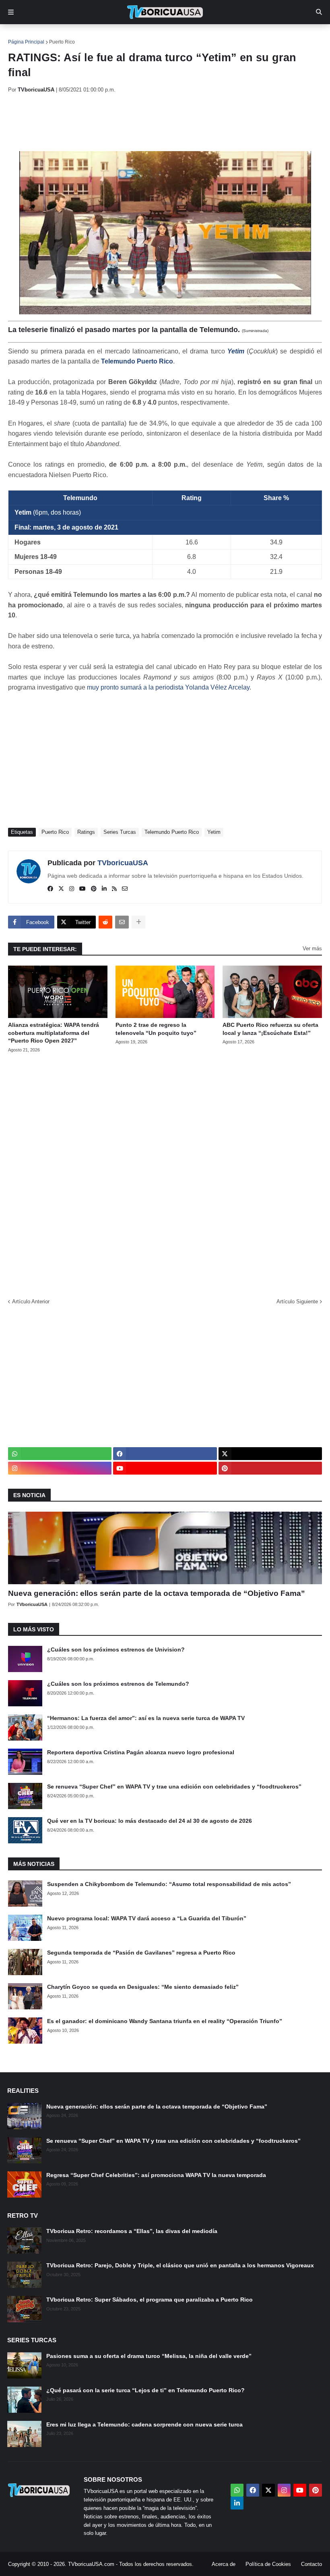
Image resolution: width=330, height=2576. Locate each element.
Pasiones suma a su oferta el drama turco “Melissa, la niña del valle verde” (149, 2356)
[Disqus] (165, 1173)
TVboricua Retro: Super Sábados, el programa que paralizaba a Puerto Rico (150, 2300)
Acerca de (224, 2564)
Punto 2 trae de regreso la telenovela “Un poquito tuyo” (156, 1029)
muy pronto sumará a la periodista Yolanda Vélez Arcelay (168, 687)
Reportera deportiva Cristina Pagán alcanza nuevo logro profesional (141, 1752)
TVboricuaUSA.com (91, 2564)
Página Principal (26, 42)
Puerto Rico (62, 42)
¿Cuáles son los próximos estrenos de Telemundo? (118, 1684)
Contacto (311, 2564)
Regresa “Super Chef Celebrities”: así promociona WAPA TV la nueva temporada (156, 2175)
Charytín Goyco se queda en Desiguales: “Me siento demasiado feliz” (143, 1987)
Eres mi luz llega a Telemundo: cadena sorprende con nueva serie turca (144, 2424)
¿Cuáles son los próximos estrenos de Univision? (116, 1649)
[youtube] (82, 889)
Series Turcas (120, 832)
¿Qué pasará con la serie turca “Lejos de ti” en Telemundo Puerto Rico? (145, 2390)
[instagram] (72, 889)
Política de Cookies (268, 2564)
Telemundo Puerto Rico (137, 361)
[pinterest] (94, 889)
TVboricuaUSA (123, 863)
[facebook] (50, 889)
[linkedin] (104, 889)
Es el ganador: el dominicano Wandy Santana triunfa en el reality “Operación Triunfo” (165, 2021)
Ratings (86, 832)
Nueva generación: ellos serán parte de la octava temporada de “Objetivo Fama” (157, 1593)
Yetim (236, 351)
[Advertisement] (155, 122)
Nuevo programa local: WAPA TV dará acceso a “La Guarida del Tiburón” (147, 1918)
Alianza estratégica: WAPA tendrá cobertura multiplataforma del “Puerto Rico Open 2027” (54, 1033)
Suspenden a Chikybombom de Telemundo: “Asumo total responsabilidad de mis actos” (169, 1884)
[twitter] (61, 889)
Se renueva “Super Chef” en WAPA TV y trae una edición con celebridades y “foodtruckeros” (174, 1787)
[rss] (114, 889)
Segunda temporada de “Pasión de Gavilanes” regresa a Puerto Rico (141, 1953)
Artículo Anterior (31, 1302)
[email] (125, 889)
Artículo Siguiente (297, 1302)
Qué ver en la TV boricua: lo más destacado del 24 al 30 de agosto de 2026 (150, 1821)
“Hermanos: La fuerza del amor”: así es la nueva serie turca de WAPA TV (146, 1718)
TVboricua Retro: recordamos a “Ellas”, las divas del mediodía (132, 2231)
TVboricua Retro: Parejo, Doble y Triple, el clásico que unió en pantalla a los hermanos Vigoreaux (180, 2265)
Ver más (312, 948)
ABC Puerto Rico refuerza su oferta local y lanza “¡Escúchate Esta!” (270, 1029)
